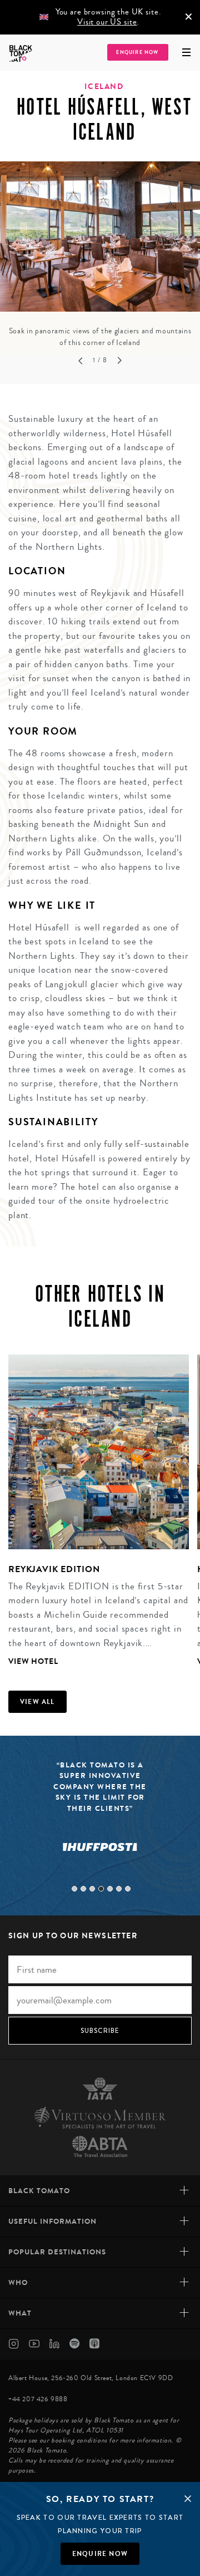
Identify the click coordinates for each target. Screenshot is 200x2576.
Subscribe (100, 2031)
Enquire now (100, 2554)
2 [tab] (83, 1889)
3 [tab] (92, 1889)
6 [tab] (119, 1889)
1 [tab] (74, 1889)
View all (37, 1702)
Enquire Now (137, 53)
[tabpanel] (100, 255)
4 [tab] (101, 1889)
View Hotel (33, 1661)
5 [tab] (110, 1889)
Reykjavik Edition (54, 1569)
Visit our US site (107, 22)
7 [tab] (128, 1889)
